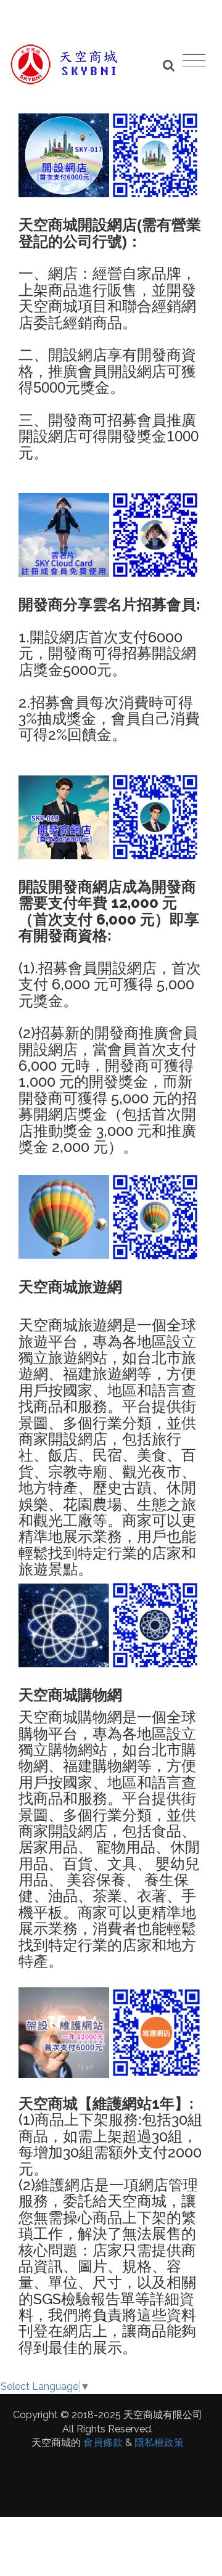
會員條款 (103, 2443)
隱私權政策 (159, 2443)
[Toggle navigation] (194, 60)
